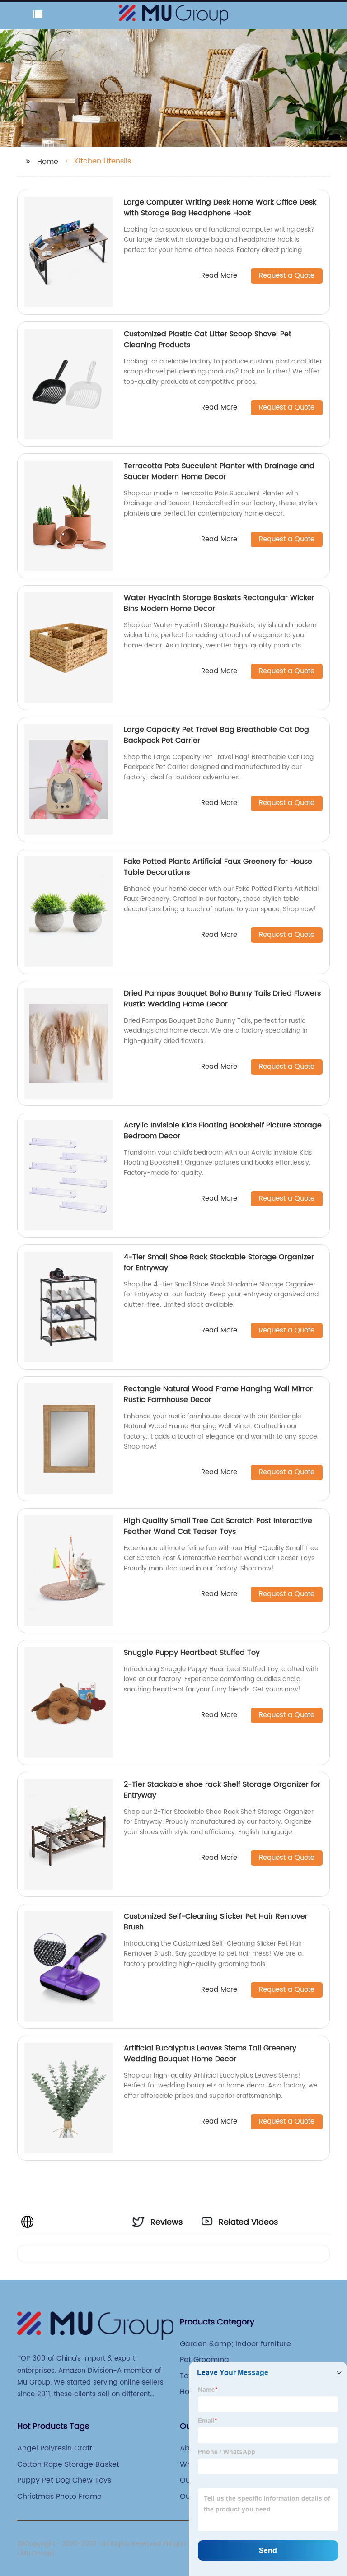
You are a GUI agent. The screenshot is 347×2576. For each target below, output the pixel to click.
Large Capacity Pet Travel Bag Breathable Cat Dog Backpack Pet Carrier (216, 735)
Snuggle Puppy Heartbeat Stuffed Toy (192, 1653)
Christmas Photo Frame (59, 2497)
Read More (219, 276)
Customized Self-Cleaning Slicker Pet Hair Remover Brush (216, 1922)
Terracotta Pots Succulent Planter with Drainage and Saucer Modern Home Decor (219, 471)
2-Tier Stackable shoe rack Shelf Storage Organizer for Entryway (222, 1790)
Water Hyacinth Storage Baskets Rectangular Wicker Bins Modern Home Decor (219, 603)
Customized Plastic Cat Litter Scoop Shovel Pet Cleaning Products (208, 340)
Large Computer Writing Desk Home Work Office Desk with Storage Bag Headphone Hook (220, 208)
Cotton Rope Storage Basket (68, 2464)
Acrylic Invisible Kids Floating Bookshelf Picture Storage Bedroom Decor (223, 1131)
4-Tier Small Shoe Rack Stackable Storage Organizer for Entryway (219, 1262)
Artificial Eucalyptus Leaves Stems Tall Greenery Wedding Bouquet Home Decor (210, 2054)
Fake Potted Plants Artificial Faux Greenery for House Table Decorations (218, 867)
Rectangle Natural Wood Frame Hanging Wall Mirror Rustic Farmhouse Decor (218, 1394)
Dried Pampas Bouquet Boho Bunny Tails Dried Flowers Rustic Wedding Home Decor (222, 999)
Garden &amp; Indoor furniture (235, 2344)
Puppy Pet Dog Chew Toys (64, 2480)
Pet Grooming (204, 2360)
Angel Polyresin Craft (55, 2448)
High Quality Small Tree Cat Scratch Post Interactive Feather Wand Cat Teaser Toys (218, 1526)
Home (48, 162)
